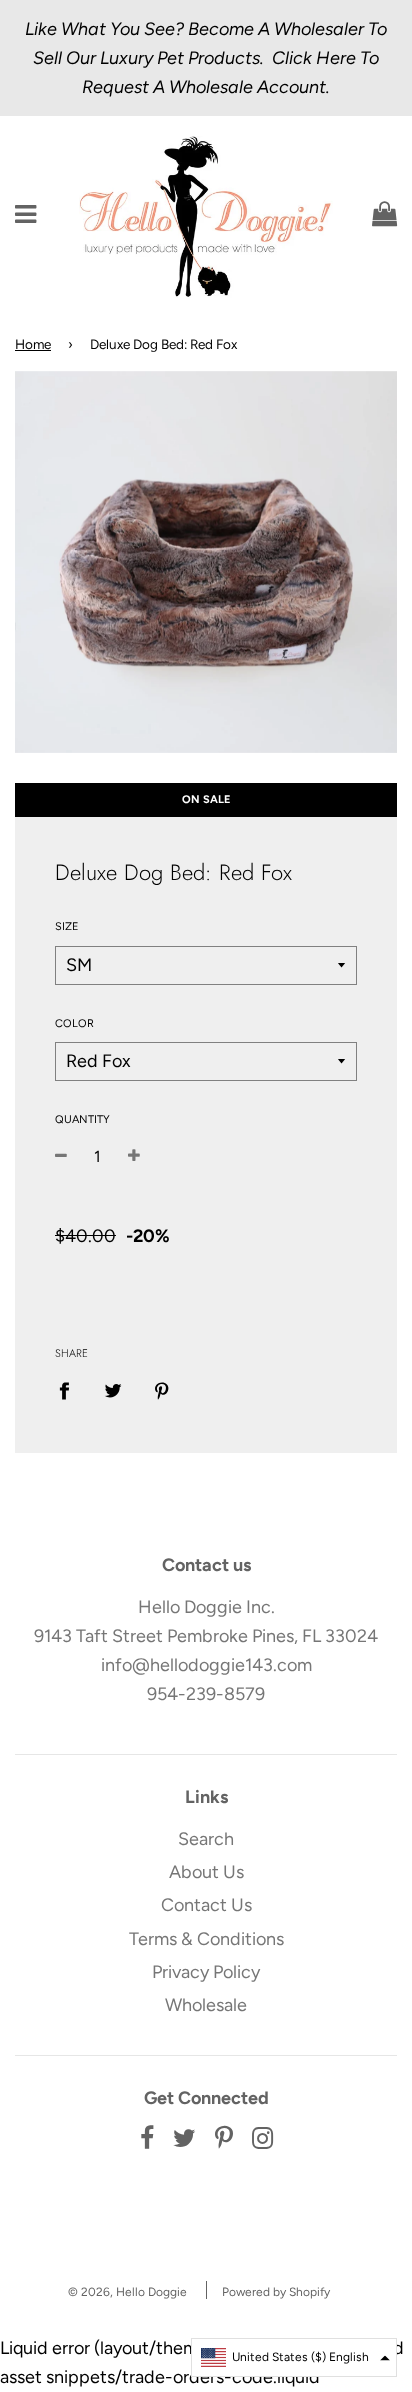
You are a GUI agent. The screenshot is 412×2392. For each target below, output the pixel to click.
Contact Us (206, 1905)
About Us (206, 1872)
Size (67, 926)
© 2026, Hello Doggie (127, 2292)
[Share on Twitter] (113, 1389)
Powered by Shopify (276, 2292)
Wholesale (206, 2005)
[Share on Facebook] (71, 1389)
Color (74, 1023)
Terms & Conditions (206, 1939)
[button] (294, 2357)
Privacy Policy (206, 1972)
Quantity (82, 1119)
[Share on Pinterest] (162, 1389)
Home (33, 344)
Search (206, 1839)
